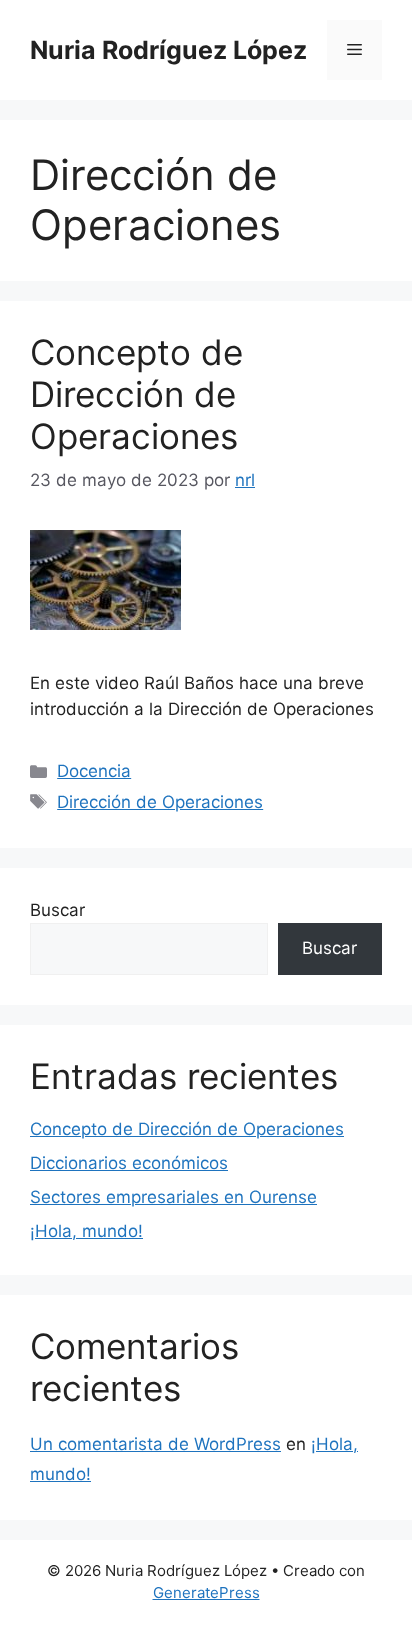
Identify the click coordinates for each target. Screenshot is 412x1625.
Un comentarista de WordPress (155, 1444)
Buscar (57, 910)
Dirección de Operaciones (160, 802)
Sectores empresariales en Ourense (173, 1197)
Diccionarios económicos (129, 1163)
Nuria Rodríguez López (168, 50)
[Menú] (354, 50)
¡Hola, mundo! (86, 1231)
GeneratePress (206, 1592)
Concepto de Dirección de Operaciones (136, 394)
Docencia (94, 771)
